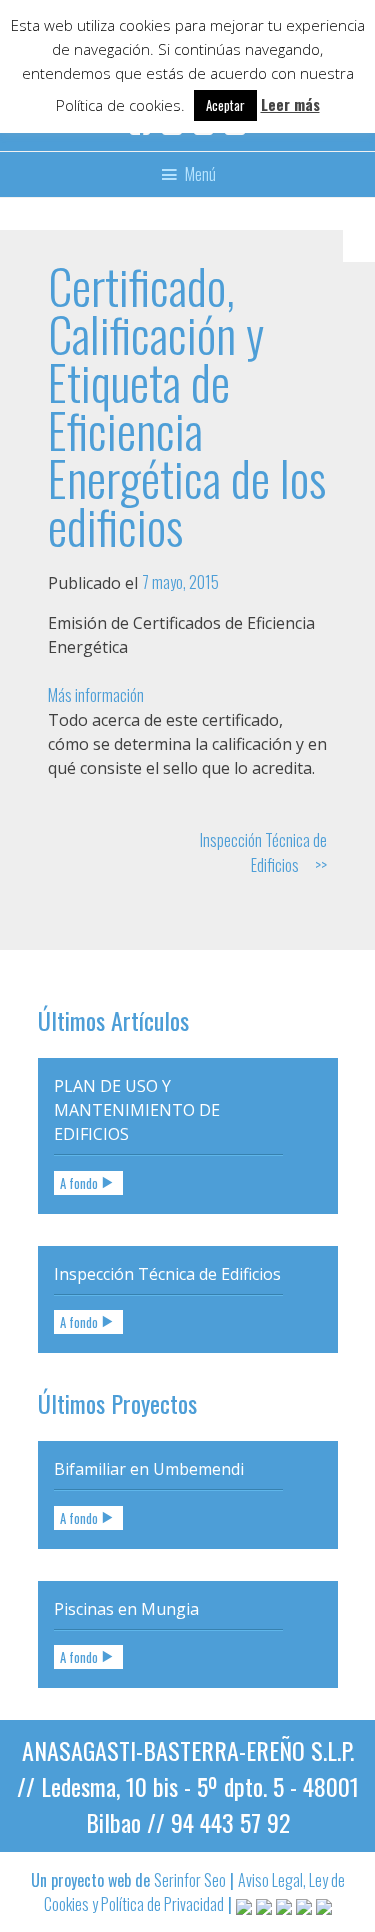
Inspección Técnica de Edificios (263, 852)
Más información (96, 695)
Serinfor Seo (190, 1880)
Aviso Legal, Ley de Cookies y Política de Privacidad (194, 1892)
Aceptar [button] (225, 105)
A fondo (79, 1182)
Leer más (290, 104)
